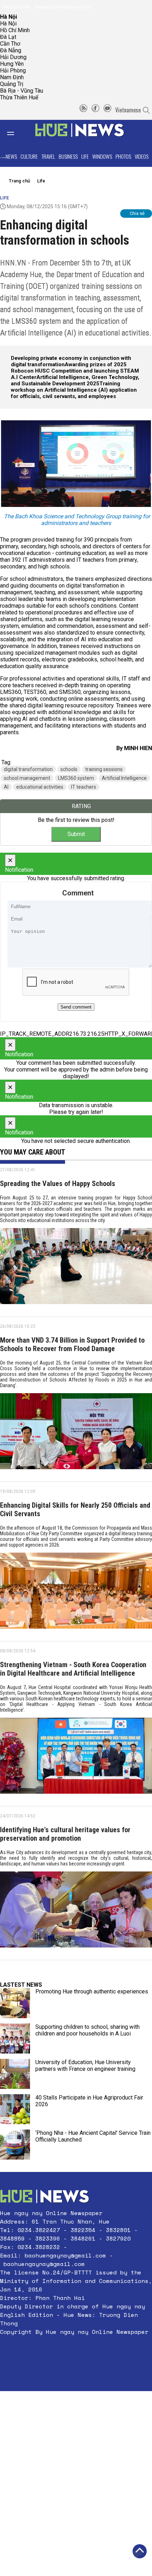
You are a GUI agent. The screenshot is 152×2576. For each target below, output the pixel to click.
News (11, 156)
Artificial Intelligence (124, 778)
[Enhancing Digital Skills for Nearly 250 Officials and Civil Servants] (76, 1593)
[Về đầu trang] (140, 2551)
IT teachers (84, 787)
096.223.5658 (15, 7)
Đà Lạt (8, 37)
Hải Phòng (13, 71)
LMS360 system (76, 778)
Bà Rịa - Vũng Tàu (22, 91)
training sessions (104, 769)
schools (69, 769)
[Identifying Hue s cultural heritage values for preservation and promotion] (76, 1912)
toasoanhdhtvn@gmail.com (62, 7)
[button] (76, 2349)
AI (6, 787)
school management (27, 778)
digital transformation (28, 769)
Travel (48, 156)
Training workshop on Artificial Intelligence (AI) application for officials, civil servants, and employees (74, 390)
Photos (123, 156)
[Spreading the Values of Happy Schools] (76, 1269)
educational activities (40, 787)
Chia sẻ (137, 213)
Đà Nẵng (11, 50)
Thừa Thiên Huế (19, 97)
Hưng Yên (12, 64)
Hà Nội (8, 24)
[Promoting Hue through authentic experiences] (15, 2003)
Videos (142, 156)
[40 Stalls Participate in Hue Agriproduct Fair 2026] (15, 2109)
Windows (102, 156)
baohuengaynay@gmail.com (65, 2255)
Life (85, 156)
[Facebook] (95, 110)
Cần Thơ (10, 44)
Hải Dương (13, 57)
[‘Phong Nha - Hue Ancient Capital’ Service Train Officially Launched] (15, 2145)
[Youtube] (107, 110)
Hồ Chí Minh (15, 30)
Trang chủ (19, 181)
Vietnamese (128, 110)
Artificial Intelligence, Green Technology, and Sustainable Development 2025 (75, 380)
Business (68, 156)
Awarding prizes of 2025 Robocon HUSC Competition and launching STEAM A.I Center (75, 371)
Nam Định (12, 77)
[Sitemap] (83, 110)
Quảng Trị (12, 84)
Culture (29, 156)
